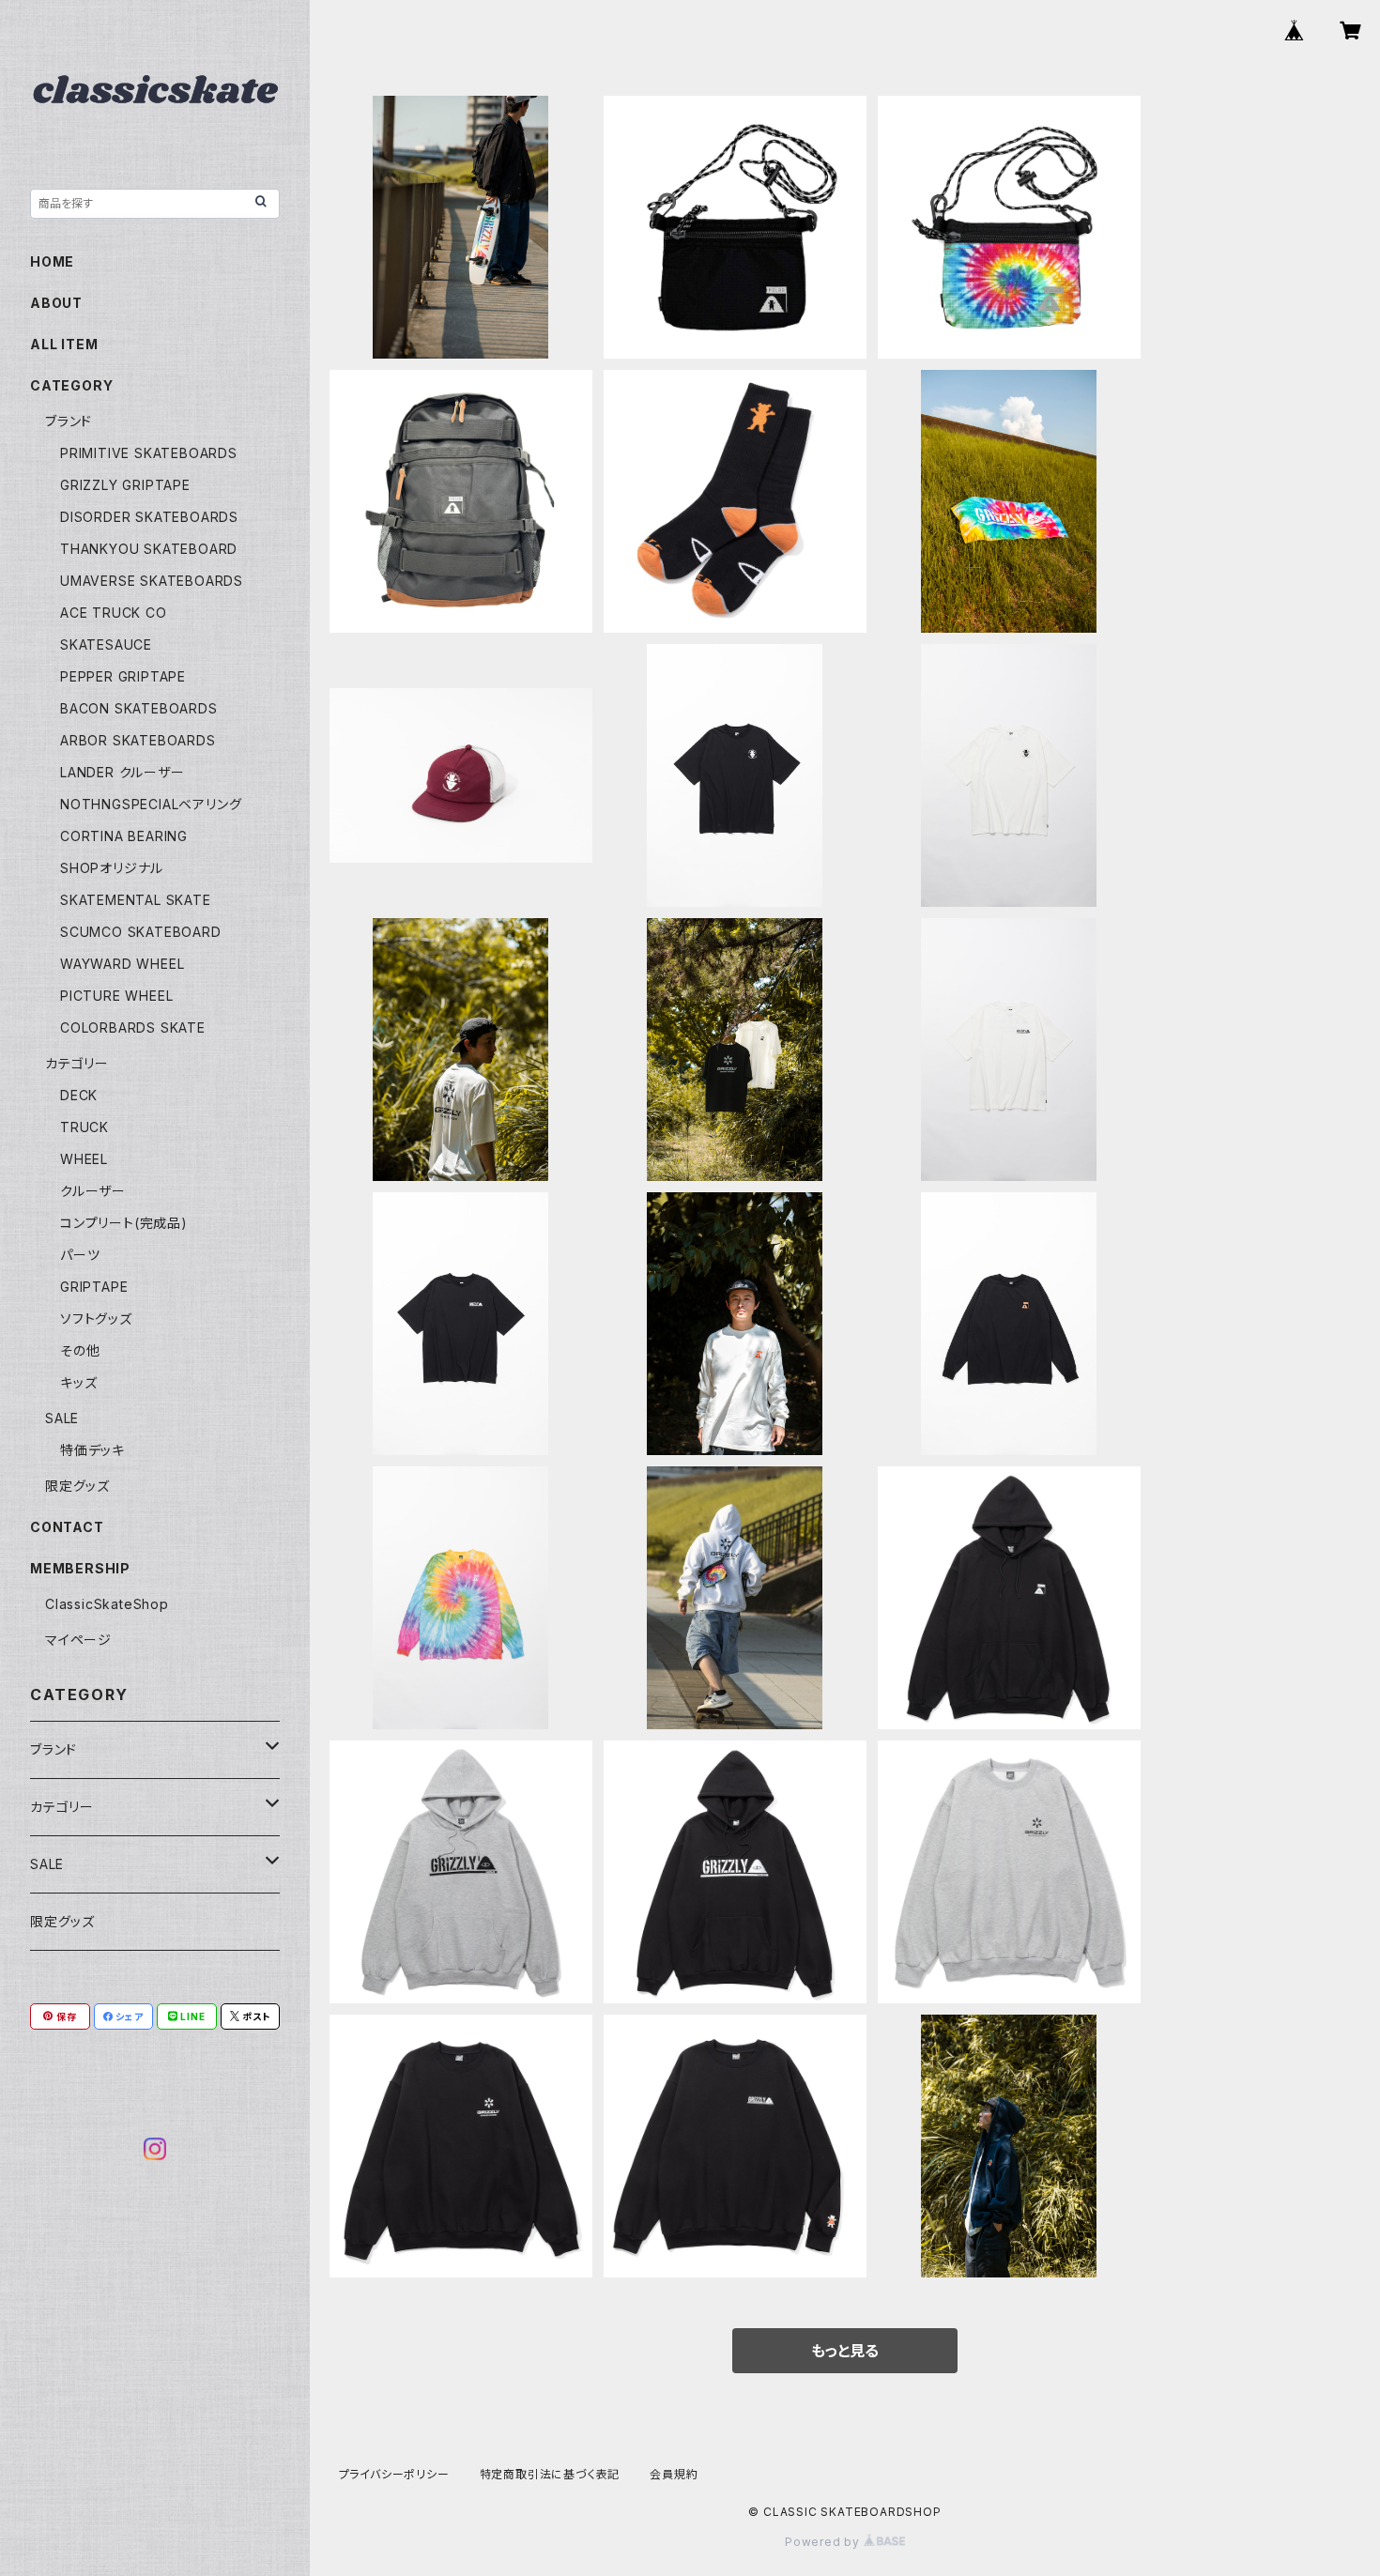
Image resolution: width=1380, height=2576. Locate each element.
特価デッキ (92, 1450)
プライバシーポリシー (394, 2474)
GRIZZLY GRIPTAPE (125, 485)
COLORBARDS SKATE (133, 1027)
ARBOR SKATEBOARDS (138, 740)
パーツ (80, 1255)
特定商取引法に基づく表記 (550, 2474)
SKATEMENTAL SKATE (136, 900)
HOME (52, 261)
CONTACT (67, 1527)
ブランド (69, 421)
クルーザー (93, 1191)
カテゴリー (77, 1063)
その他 (80, 1350)
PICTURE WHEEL (116, 996)
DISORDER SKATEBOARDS (149, 517)
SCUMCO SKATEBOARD (141, 932)
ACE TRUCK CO (114, 613)
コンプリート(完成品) (124, 1223)
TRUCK (84, 1127)
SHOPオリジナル (112, 868)
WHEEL (84, 1159)
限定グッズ (77, 1486)
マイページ (78, 1640)
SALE (62, 1418)
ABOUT (56, 303)
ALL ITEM (64, 344)
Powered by (824, 2542)
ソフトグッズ (96, 1319)
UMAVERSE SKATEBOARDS (152, 581)
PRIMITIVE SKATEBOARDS (149, 453)
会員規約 (674, 2474)
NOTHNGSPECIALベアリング (151, 804)
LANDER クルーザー (123, 772)
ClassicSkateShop (107, 1604)
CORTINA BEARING (124, 836)
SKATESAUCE (106, 644)
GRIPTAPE (94, 1287)
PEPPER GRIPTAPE (123, 676)
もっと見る (845, 2351)
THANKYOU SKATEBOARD (149, 549)
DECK (79, 1095)
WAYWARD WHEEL (122, 964)
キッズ (78, 1382)
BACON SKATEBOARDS (139, 708)
